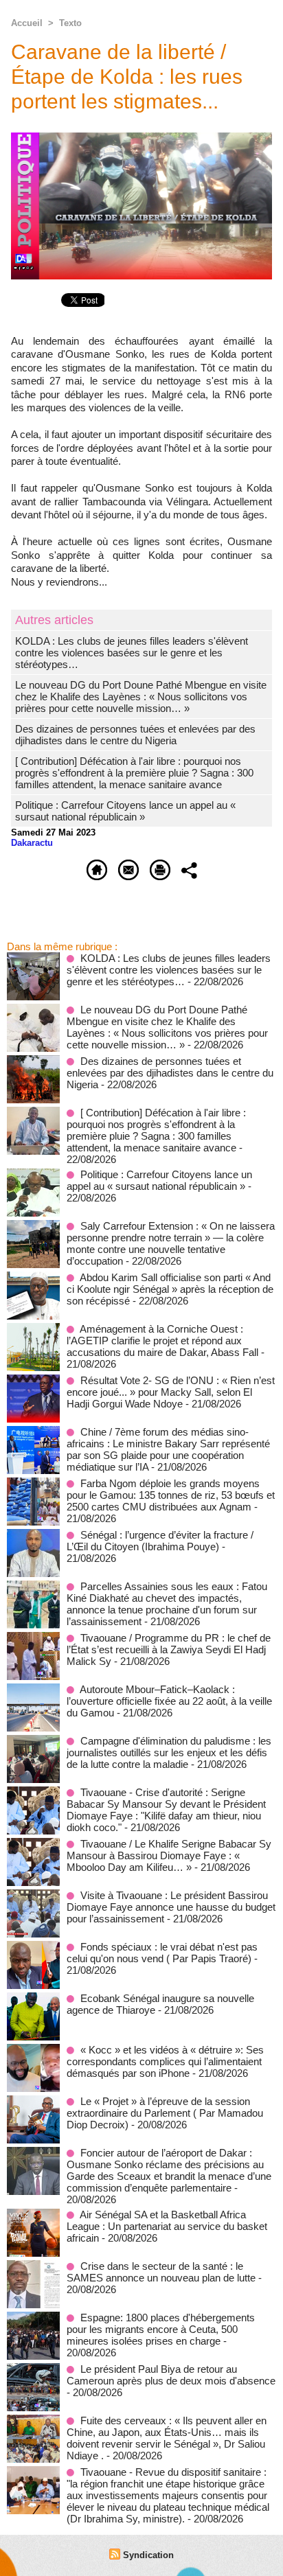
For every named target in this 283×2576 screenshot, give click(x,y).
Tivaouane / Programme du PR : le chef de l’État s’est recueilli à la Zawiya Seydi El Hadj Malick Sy (169, 1649)
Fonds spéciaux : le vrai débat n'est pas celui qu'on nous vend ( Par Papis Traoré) (162, 1953)
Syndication (148, 2555)
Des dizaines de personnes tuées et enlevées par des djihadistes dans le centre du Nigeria (135, 735)
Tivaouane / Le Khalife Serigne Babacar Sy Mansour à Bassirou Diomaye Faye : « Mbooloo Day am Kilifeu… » (169, 1855)
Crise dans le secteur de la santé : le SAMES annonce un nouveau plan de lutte (161, 2272)
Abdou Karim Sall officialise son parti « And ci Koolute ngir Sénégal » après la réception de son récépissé (170, 1289)
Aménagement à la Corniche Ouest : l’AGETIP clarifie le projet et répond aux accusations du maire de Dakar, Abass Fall (162, 1341)
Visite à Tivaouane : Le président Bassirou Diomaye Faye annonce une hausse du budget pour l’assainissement (171, 1907)
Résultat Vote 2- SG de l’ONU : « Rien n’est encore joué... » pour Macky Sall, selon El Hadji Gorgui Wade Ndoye (171, 1392)
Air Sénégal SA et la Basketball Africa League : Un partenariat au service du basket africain (167, 2226)
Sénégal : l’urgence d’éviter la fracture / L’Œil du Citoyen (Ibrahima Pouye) (160, 1541)
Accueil (27, 23)
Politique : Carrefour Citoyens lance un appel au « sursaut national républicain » (125, 811)
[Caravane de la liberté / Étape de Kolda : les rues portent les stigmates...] (141, 138)
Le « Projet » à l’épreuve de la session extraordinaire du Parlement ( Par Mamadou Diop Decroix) (165, 2113)
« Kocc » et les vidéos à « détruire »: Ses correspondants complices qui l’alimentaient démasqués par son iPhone (165, 2061)
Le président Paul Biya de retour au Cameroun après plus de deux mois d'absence (171, 2375)
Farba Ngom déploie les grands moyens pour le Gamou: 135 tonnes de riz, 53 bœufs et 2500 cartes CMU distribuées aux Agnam (171, 1495)
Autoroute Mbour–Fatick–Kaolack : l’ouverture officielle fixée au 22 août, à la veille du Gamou (169, 1701)
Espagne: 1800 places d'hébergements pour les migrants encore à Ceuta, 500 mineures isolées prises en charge (161, 2329)
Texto (70, 23)
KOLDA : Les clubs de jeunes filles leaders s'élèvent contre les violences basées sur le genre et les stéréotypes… (132, 653)
